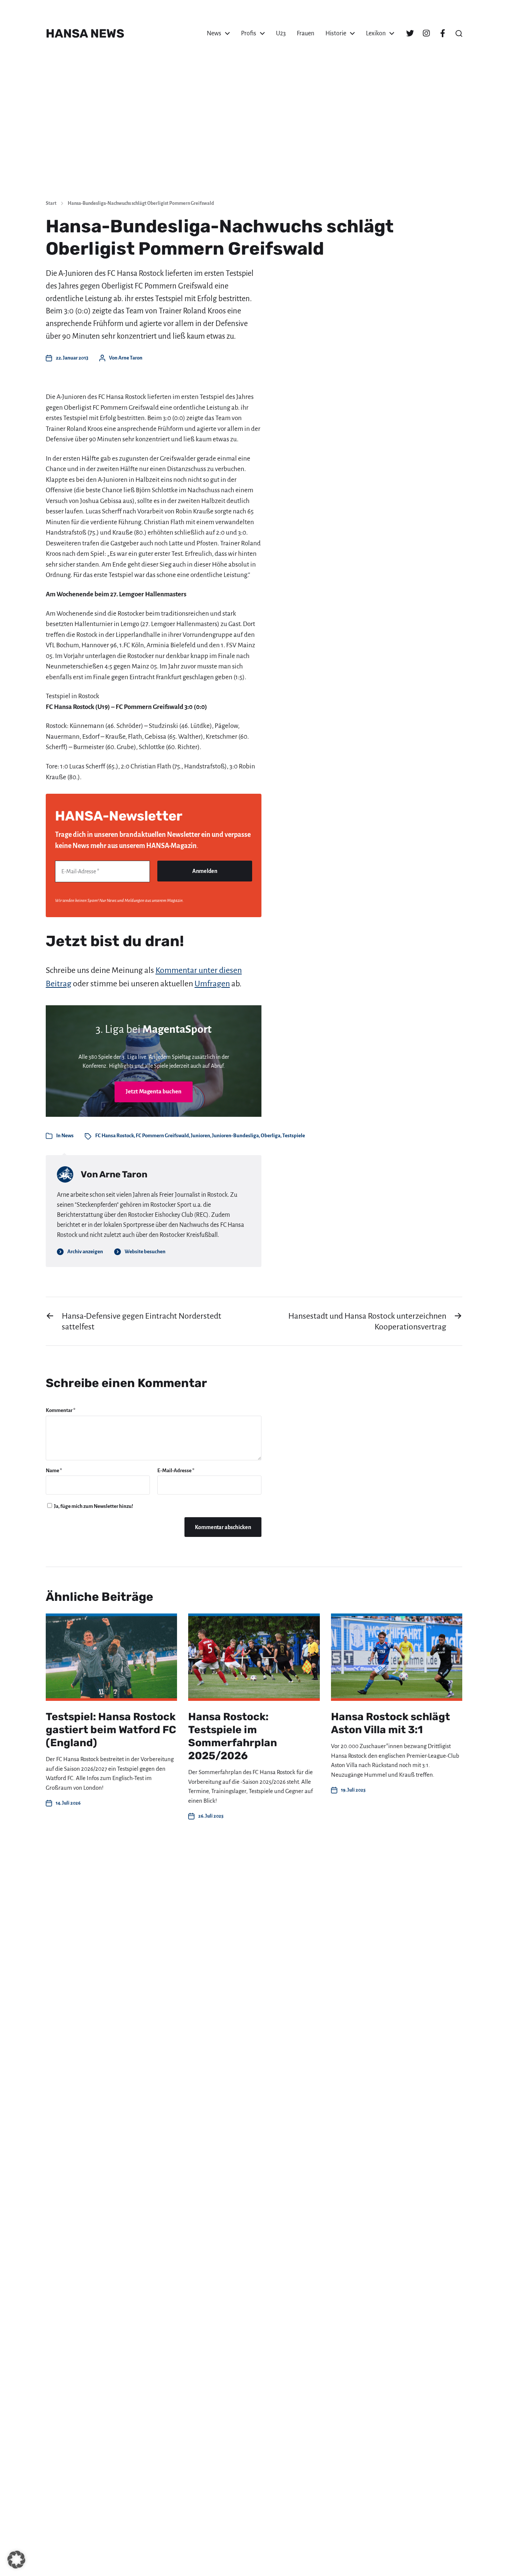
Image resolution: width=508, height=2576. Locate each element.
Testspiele (294, 1136)
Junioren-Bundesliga (235, 1136)
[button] (459, 33)
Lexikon (376, 33)
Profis (249, 33)
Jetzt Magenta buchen (154, 1091)
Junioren (200, 1136)
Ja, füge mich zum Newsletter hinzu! (93, 1506)
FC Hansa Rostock (115, 1136)
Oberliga (271, 1136)
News (214, 33)
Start (51, 203)
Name (54, 1471)
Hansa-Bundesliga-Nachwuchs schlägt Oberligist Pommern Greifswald (141, 203)
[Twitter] (410, 33)
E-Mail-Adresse (176, 1471)
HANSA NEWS (85, 33)
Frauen (306, 33)
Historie (336, 33)
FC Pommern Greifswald (162, 1136)
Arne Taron (130, 358)
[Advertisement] (254, 138)
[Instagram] (426, 33)
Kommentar (61, 1410)
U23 (281, 33)
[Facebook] (443, 33)
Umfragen (212, 984)
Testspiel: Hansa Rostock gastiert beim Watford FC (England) (111, 1730)
